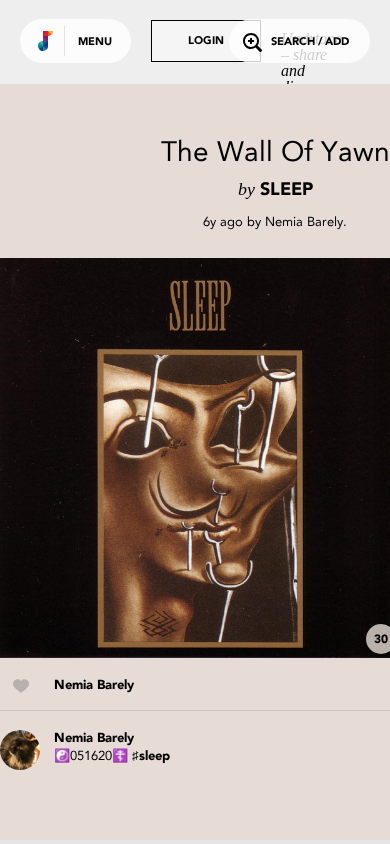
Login (206, 41)
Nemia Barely (304, 221)
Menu (95, 42)
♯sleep (151, 756)
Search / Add (310, 42)
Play (200, 458)
